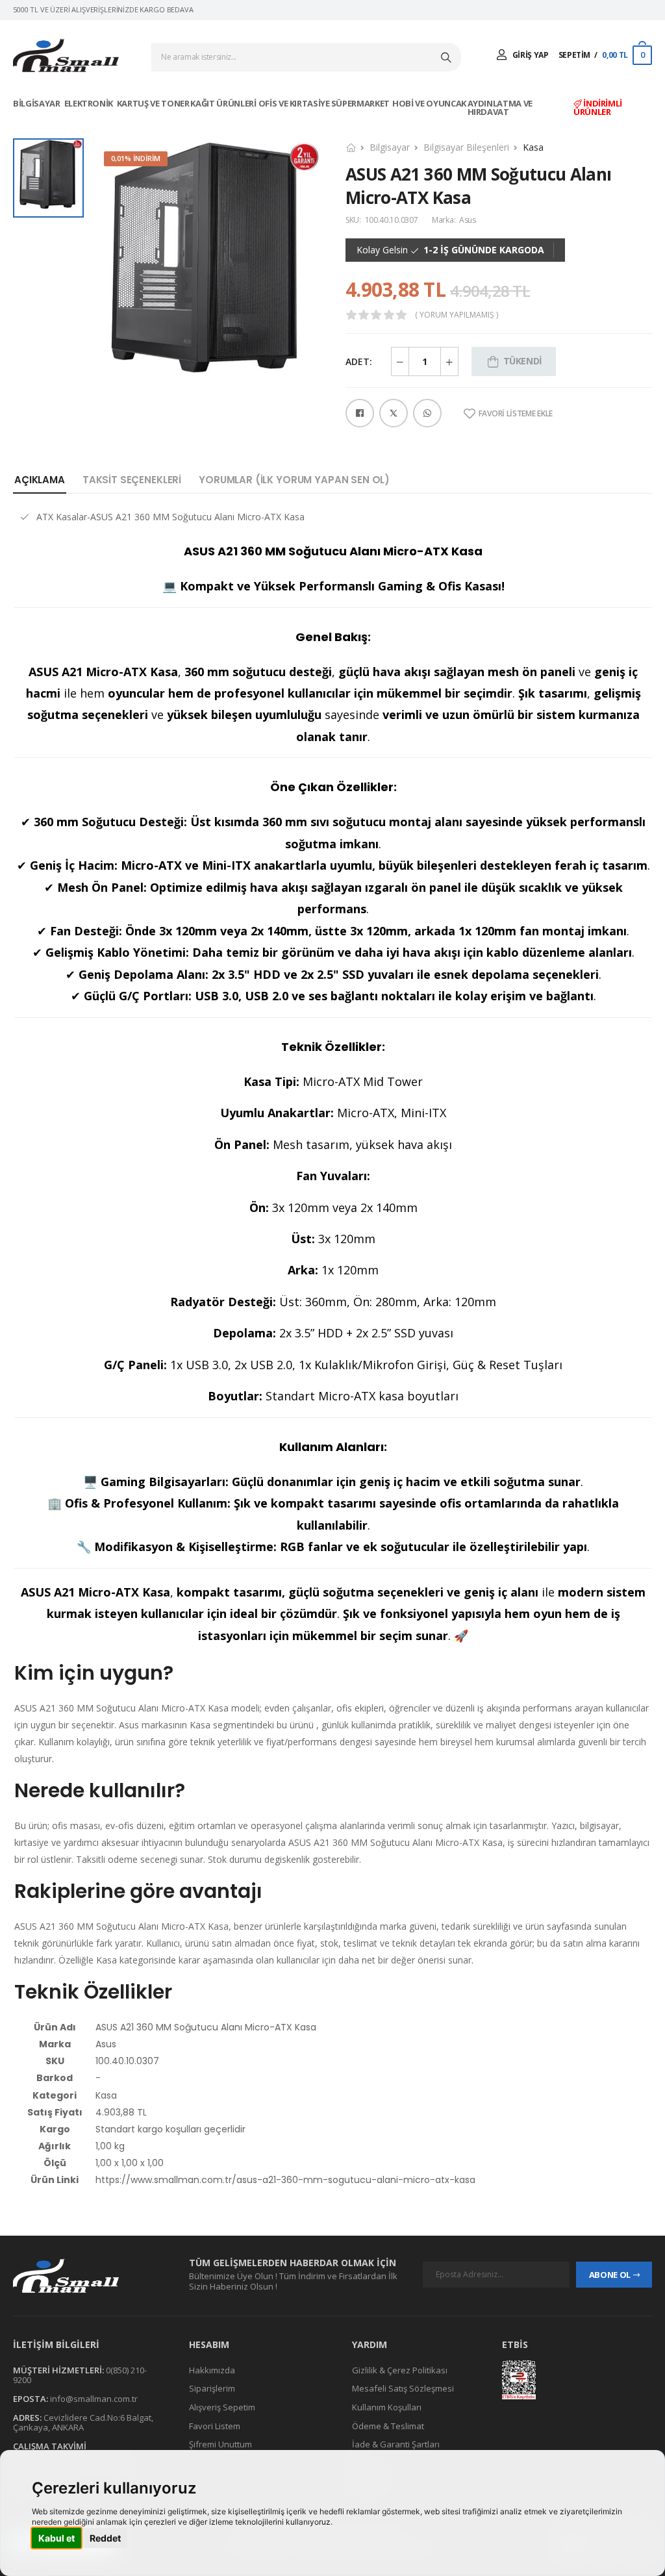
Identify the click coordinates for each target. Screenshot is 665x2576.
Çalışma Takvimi (50, 2445)
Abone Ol (610, 2275)
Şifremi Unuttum (220, 2444)
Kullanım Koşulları (387, 2407)
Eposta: (31, 2399)
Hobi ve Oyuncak (429, 103)
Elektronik (89, 103)
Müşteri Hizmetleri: (58, 2369)
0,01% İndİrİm (136, 158)
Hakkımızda (212, 2369)
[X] (394, 413)
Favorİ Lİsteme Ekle (516, 414)
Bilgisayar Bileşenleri (466, 147)
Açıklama (40, 480)
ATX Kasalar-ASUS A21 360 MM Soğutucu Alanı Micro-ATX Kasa (170, 517)
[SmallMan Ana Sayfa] (66, 56)
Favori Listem (215, 2425)
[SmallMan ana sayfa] (88, 2276)
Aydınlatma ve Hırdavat (500, 107)
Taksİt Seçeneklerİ (132, 480)
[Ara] (448, 57)
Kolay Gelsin (382, 250)
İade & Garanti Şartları (396, 2444)
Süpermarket (360, 103)
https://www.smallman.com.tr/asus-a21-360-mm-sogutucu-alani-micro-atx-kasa (285, 2180)
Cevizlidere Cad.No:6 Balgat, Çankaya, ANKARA (83, 2422)
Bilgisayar (37, 103)
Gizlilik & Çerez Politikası (400, 2369)
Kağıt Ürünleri (223, 103)
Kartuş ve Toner (153, 103)
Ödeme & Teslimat (388, 2425)
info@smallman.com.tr (94, 2399)
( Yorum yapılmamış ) (457, 315)
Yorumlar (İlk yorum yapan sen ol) (294, 480)
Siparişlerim (212, 2388)
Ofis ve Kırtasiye (294, 103)
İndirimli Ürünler (598, 107)
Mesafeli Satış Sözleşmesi (403, 2388)
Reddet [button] (105, 2538)
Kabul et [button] (56, 2538)
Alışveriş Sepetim (222, 2407)
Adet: (359, 361)
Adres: (27, 2417)
